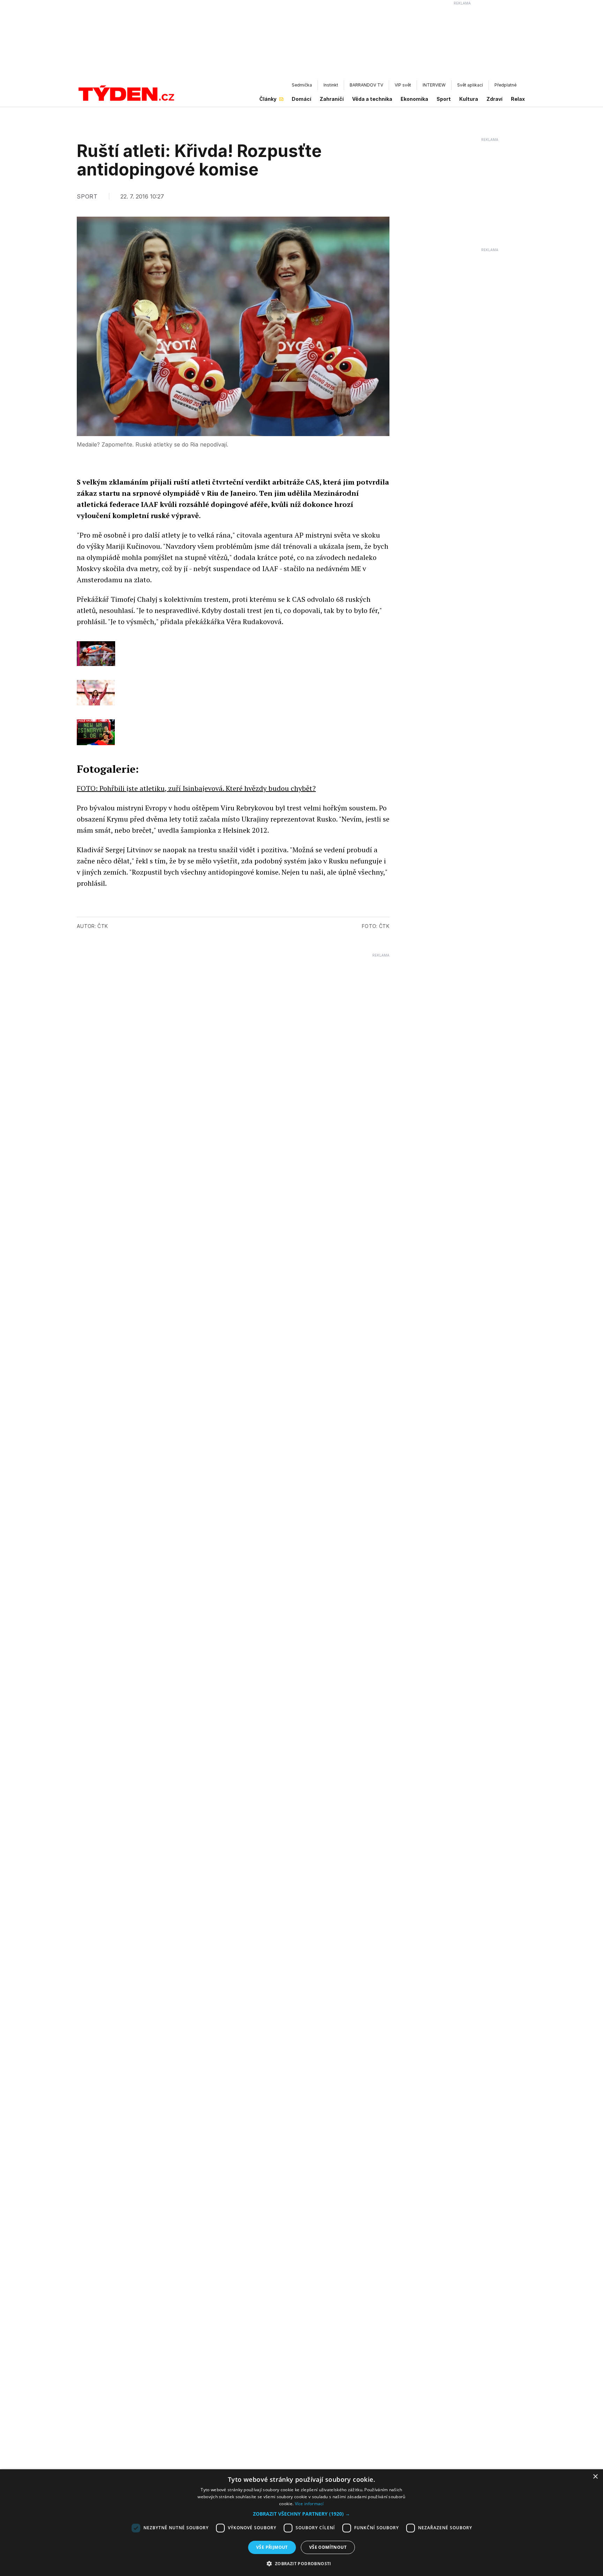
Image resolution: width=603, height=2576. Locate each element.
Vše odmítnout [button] (328, 2547)
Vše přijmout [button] (272, 2547)
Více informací (309, 2504)
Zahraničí (332, 99)
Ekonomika (414, 99)
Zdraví (494, 99)
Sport (444, 99)
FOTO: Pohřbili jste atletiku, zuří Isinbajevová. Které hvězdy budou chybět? (196, 788)
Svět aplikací (470, 85)
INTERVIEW (434, 85)
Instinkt (331, 85)
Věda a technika (372, 99)
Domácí (301, 99)
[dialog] (301, 2523)
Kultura (469, 99)
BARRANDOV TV (366, 85)
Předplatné (505, 85)
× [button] (595, 2477)
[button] (301, 2514)
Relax (518, 99)
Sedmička (302, 85)
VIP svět (403, 85)
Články (268, 99)
